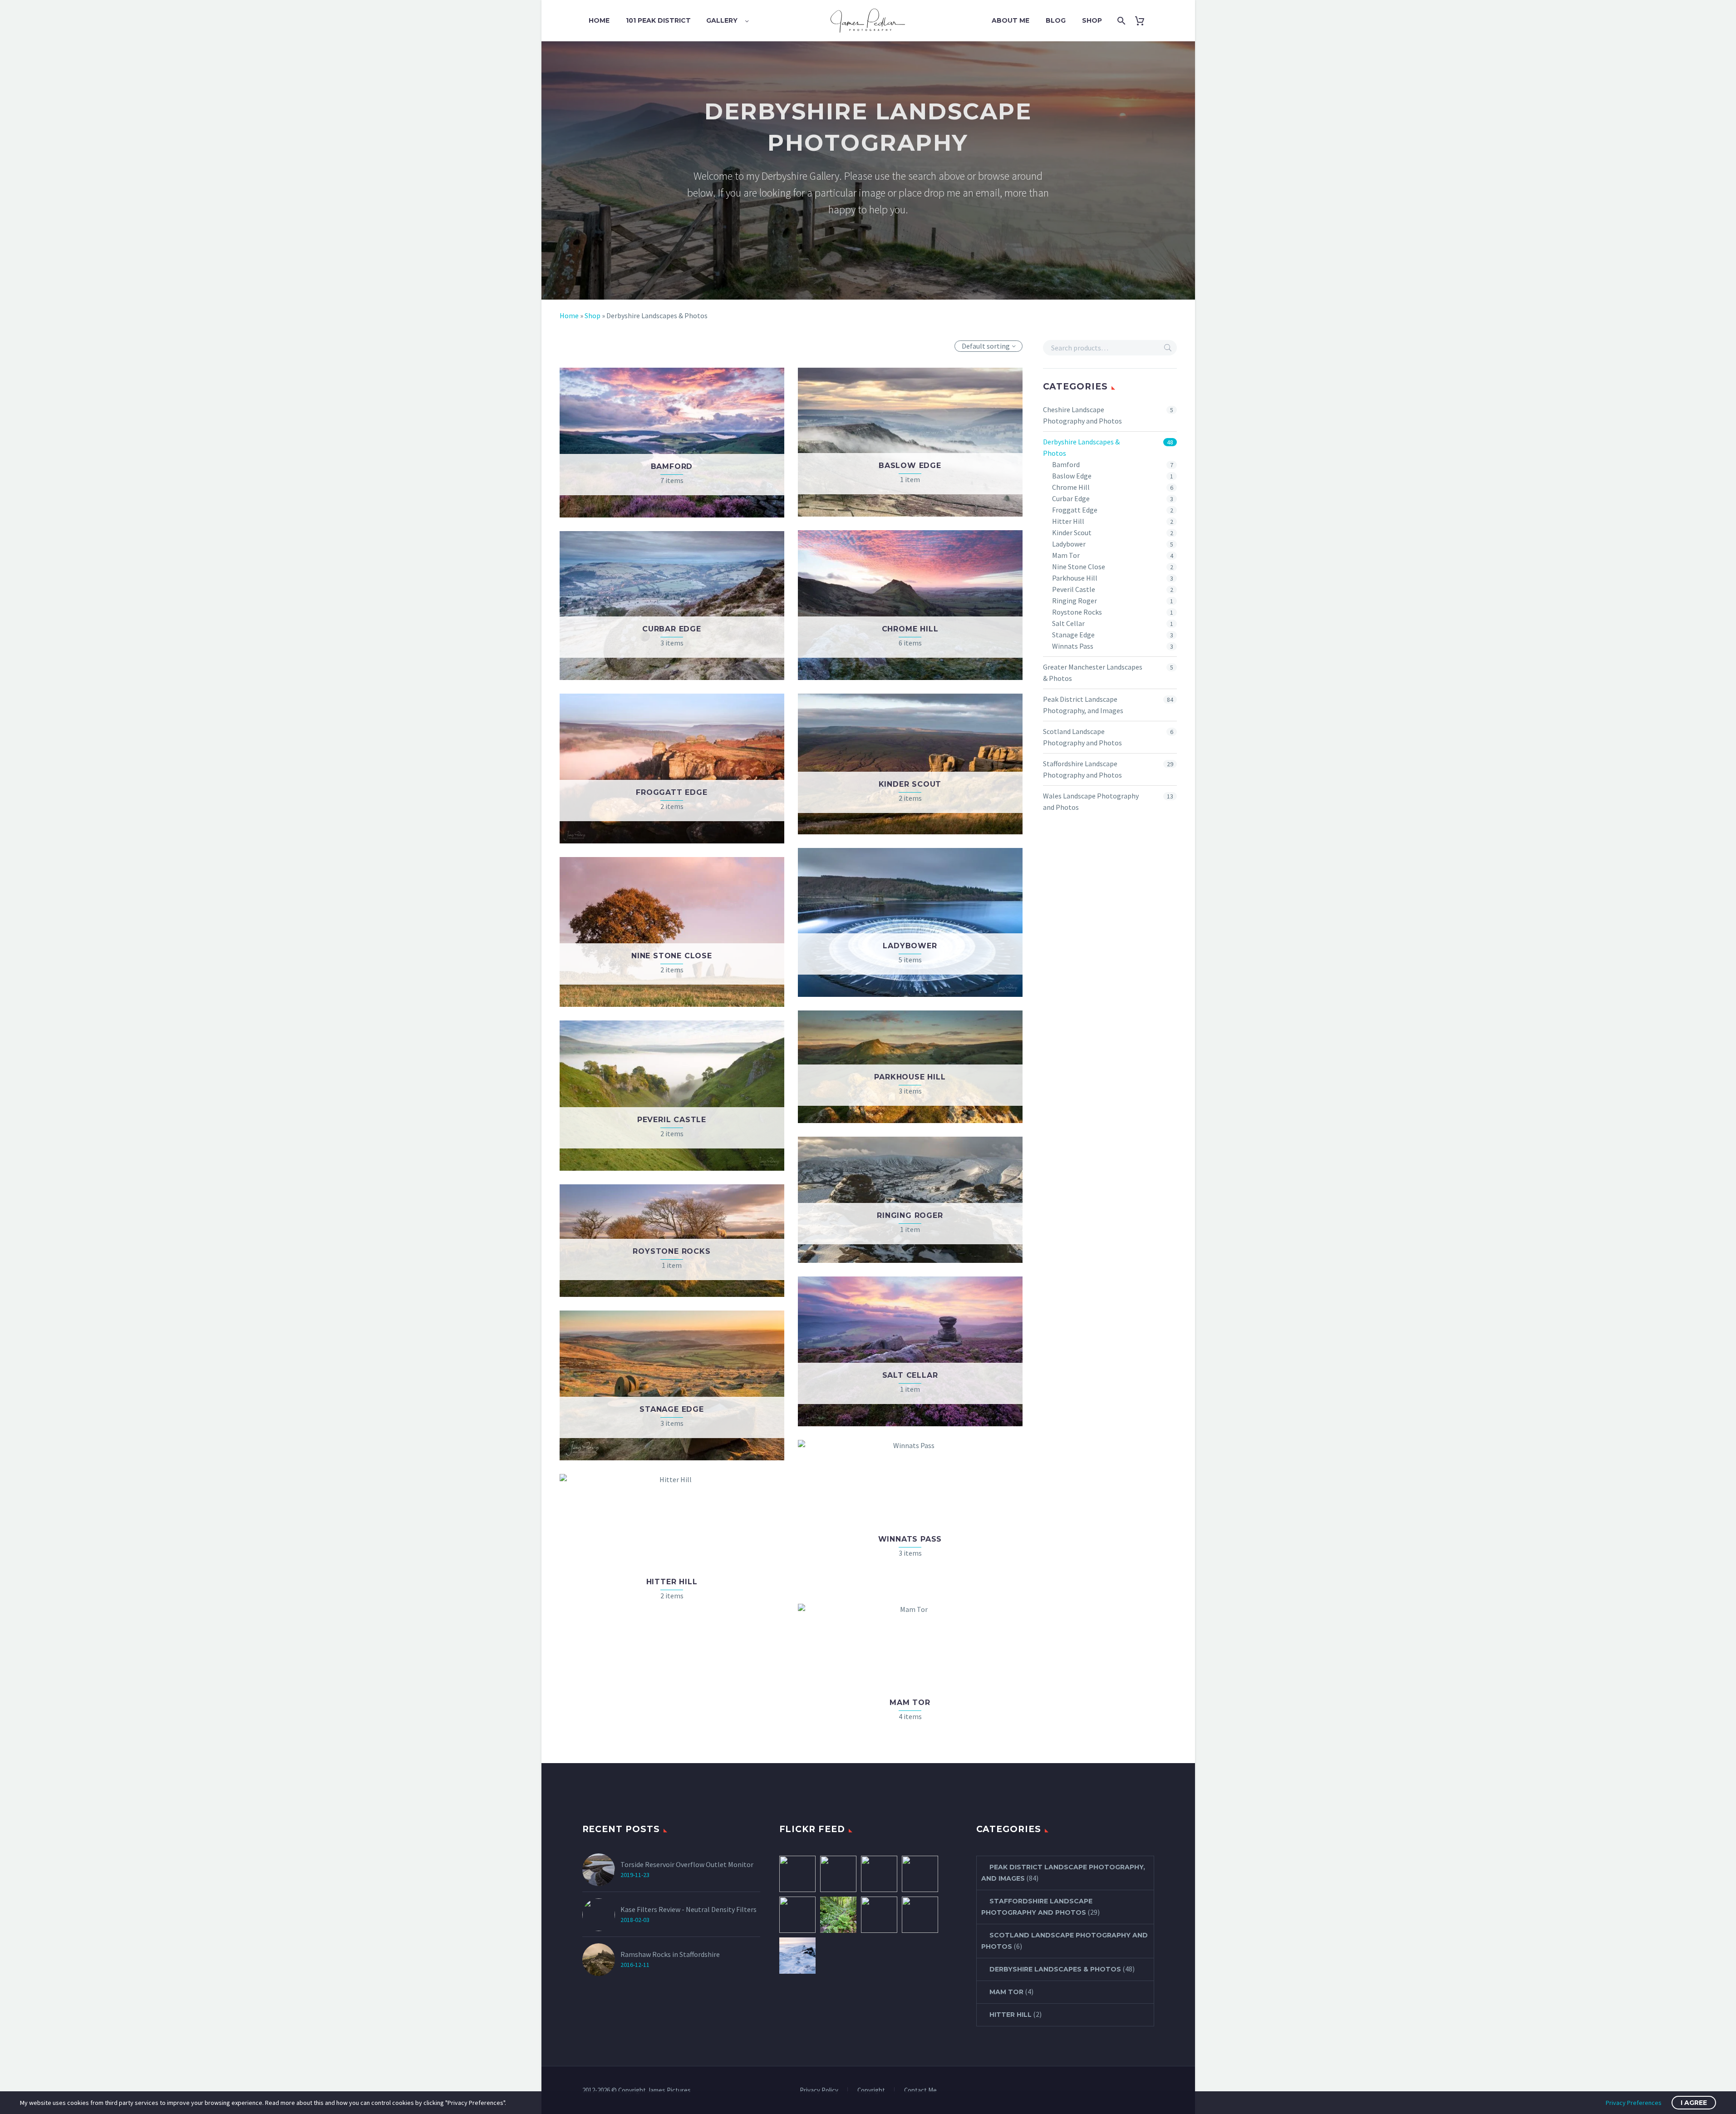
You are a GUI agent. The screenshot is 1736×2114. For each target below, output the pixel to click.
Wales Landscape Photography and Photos (1091, 801)
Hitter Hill (1068, 521)
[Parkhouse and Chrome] (920, 1915)
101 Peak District (658, 20)
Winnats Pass (1073, 646)
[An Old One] (879, 1874)
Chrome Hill (1071, 487)
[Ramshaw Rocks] (838, 1874)
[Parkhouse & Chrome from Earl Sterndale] (797, 1874)
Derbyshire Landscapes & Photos (1081, 447)
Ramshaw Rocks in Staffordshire (670, 1954)
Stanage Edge (1073, 635)
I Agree (1694, 2103)
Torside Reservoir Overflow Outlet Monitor (687, 1864)
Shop (1092, 20)
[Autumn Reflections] (879, 1915)
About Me (1011, 20)
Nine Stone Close (1079, 567)
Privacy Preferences (1634, 2103)
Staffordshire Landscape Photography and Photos (1082, 769)
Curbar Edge (1071, 498)
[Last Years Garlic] (838, 1915)
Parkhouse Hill (1075, 578)
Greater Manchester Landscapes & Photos (1093, 673)
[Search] (1120, 21)
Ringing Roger (1075, 601)
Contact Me (920, 2091)
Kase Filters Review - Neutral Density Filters (688, 1909)
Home (599, 20)
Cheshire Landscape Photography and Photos (1082, 415)
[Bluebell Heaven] (797, 1915)
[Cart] (1143, 21)
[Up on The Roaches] (797, 1956)
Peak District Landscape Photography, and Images (1083, 705)
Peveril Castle (1074, 589)
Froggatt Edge (1075, 510)
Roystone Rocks (1077, 612)
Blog (1056, 20)
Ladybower (1069, 544)
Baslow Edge (1072, 476)
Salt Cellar (1068, 623)
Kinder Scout (1072, 532)
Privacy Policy (819, 2091)
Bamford (1066, 464)
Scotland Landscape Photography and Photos (1082, 737)
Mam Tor (1066, 555)
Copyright (871, 2091)
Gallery (722, 20)
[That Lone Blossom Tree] (920, 1874)
